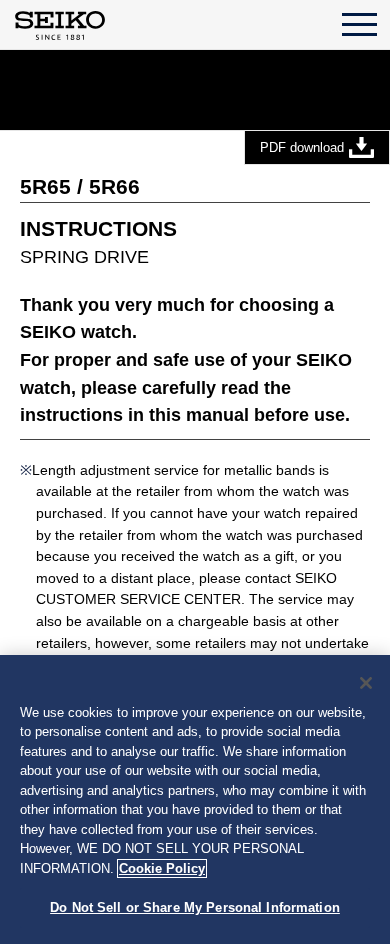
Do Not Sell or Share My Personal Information (195, 907)
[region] (195, 799)
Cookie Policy (162, 868)
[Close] (366, 683)
